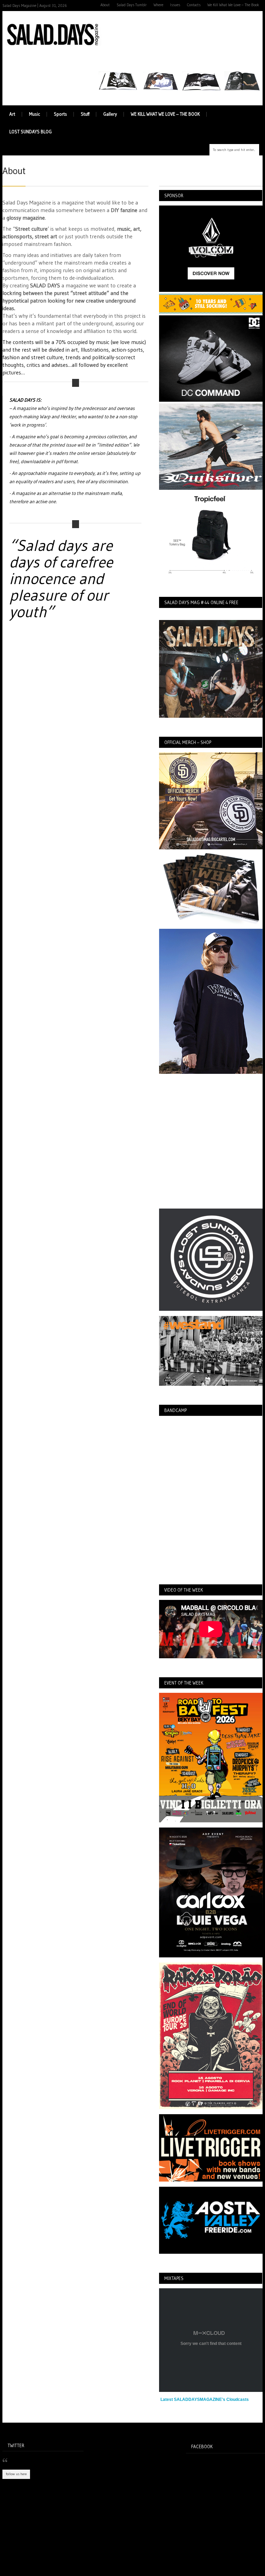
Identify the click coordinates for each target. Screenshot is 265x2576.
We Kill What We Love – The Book (233, 5)
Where (158, 5)
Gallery (110, 114)
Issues (175, 5)
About (105, 5)
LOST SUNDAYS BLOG (31, 132)
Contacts (194, 5)
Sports (60, 114)
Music (35, 114)
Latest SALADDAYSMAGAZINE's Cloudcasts (205, 2400)
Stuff (85, 114)
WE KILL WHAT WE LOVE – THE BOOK (165, 114)
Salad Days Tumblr (132, 5)
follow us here (16, 2474)
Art (12, 114)
